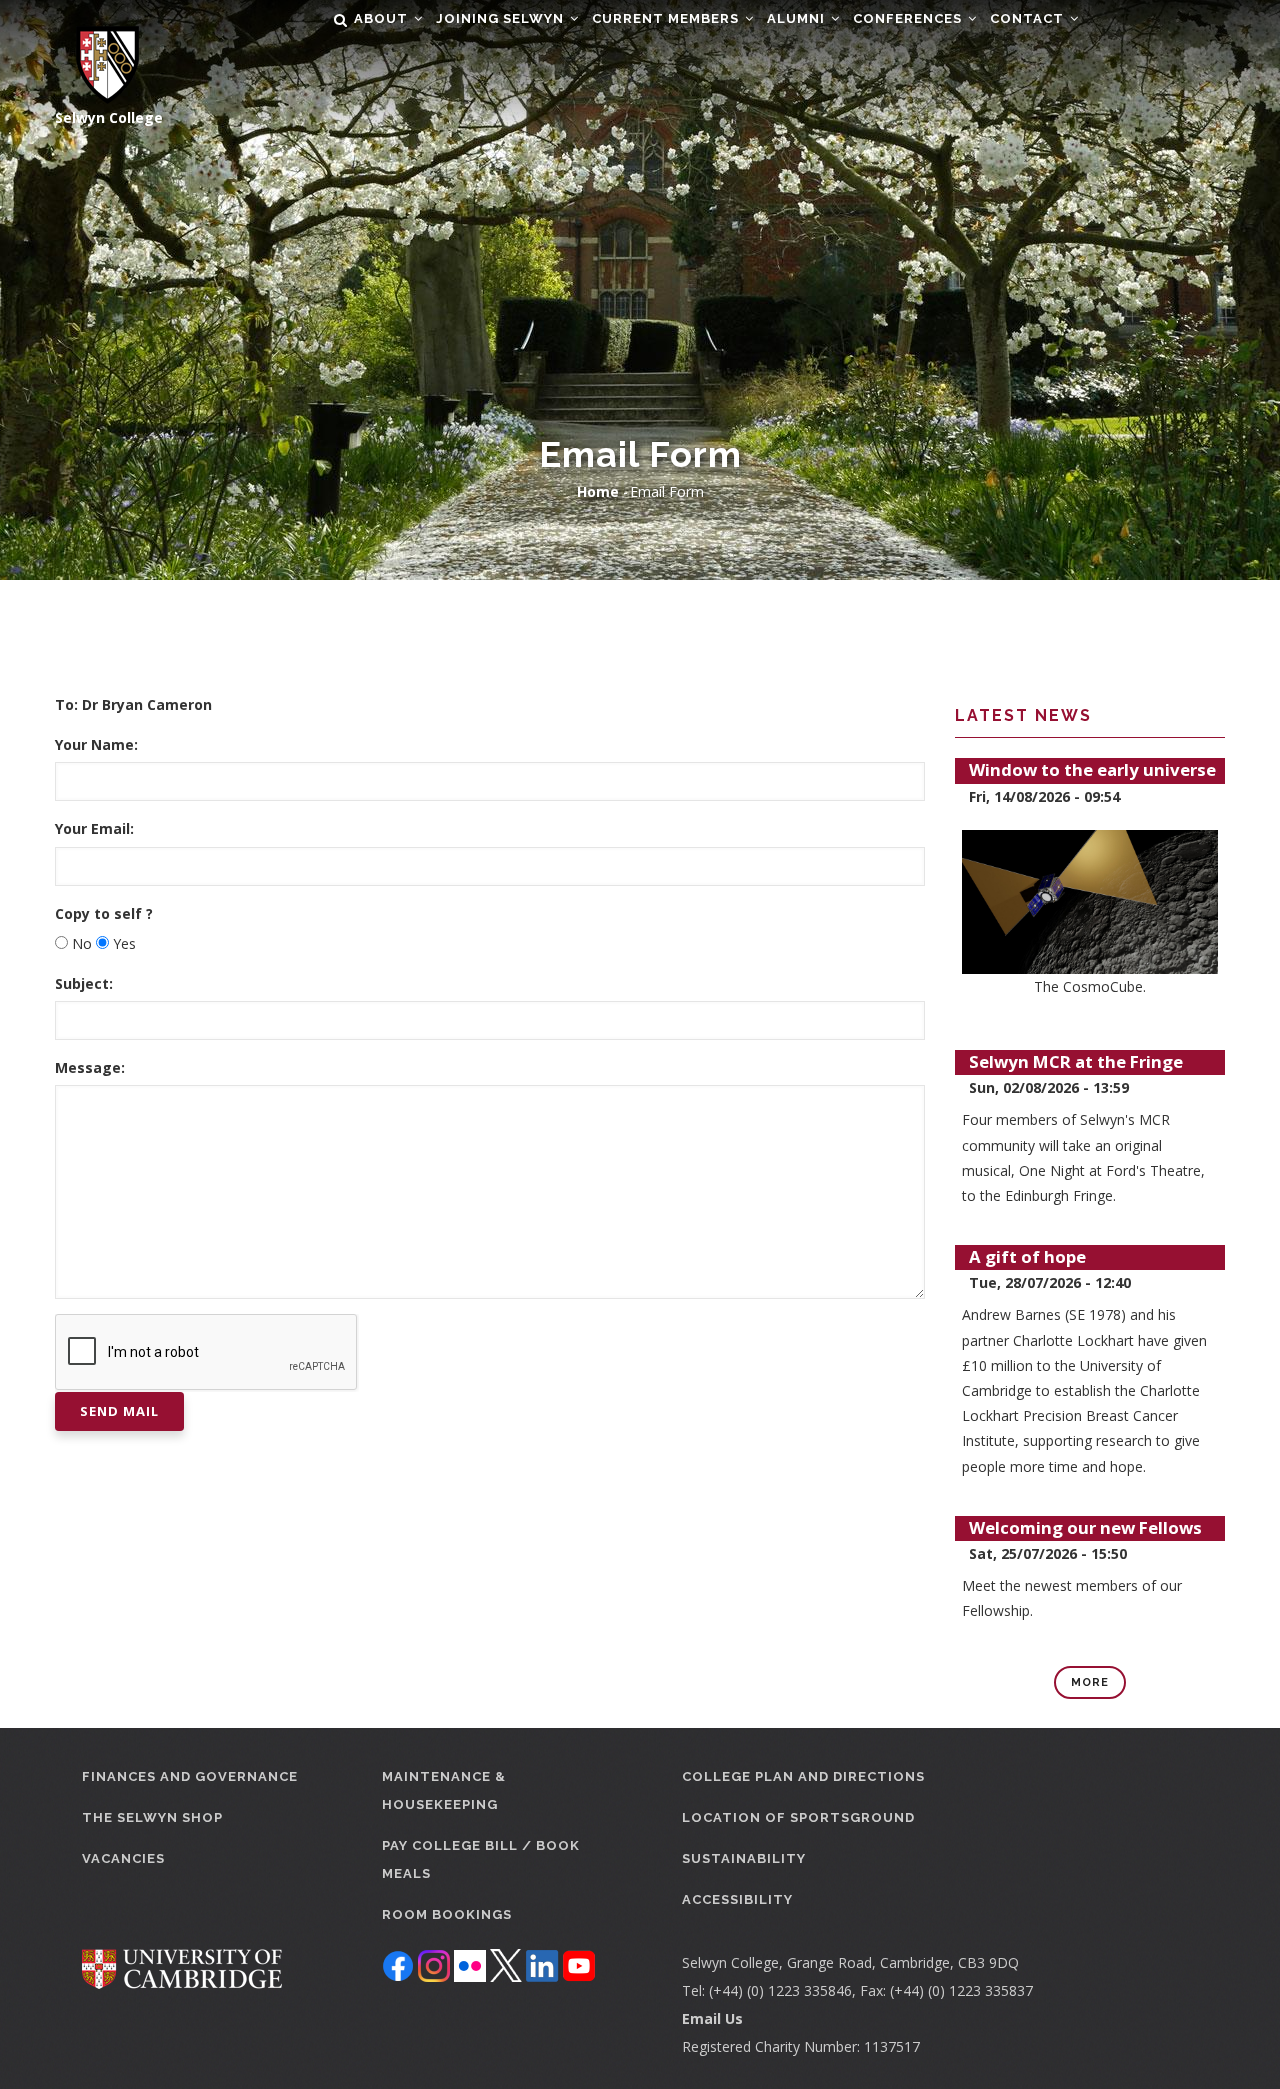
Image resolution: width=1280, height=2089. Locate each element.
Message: (90, 1067)
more (1090, 1682)
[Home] (97, 52)
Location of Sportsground (798, 1817)
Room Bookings (447, 1914)
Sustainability (744, 1858)
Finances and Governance (190, 1776)
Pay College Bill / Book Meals (481, 1859)
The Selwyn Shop (152, 1817)
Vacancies (123, 1858)
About (383, 18)
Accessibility (737, 1899)
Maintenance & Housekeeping (444, 1790)
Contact (1029, 18)
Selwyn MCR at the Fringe (1076, 1061)
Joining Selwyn (502, 18)
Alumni (798, 18)
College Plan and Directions (803, 1776)
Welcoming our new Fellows (1085, 1527)
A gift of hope (1027, 1256)
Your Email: (94, 828)
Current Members (667, 18)
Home (598, 491)
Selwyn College (109, 117)
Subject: (84, 983)
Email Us (712, 2018)
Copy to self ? (104, 913)
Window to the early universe (1092, 769)
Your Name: (96, 744)
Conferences (909, 18)
